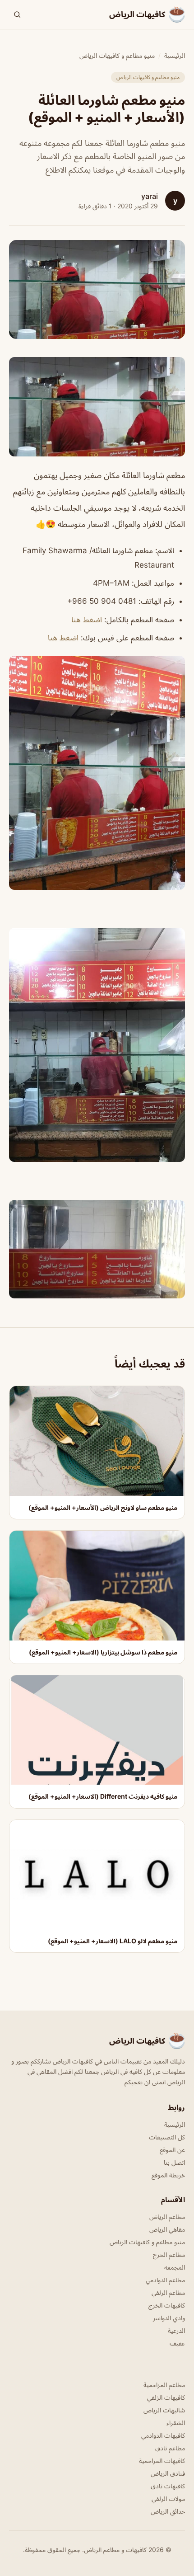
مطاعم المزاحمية (164, 2385)
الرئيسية (175, 55)
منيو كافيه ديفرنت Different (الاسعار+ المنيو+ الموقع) (103, 1796)
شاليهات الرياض (164, 2410)
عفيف (177, 2343)
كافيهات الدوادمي (163, 2435)
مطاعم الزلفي (168, 2292)
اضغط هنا (87, 620)
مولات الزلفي (168, 2498)
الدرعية (176, 2330)
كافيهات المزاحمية (162, 2461)
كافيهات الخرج (167, 2305)
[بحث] (17, 14)
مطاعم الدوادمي (165, 2280)
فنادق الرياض (168, 2473)
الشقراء (176, 2423)
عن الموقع (172, 2150)
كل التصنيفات (167, 2137)
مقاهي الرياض (167, 2229)
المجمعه (175, 2267)
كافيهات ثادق (168, 2486)
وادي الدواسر (169, 2318)
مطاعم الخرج (169, 2254)
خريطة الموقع (168, 2175)
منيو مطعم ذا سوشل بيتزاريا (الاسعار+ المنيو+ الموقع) (103, 1652)
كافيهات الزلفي (166, 2397)
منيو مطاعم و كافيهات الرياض (117, 55)
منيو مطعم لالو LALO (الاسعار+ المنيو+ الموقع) (113, 1941)
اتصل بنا (174, 2162)
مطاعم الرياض (167, 2216)
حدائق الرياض (168, 2511)
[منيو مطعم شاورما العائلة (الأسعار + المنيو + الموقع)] (97, 407)
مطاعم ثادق (170, 2448)
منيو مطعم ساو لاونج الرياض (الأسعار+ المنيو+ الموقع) (103, 1507)
